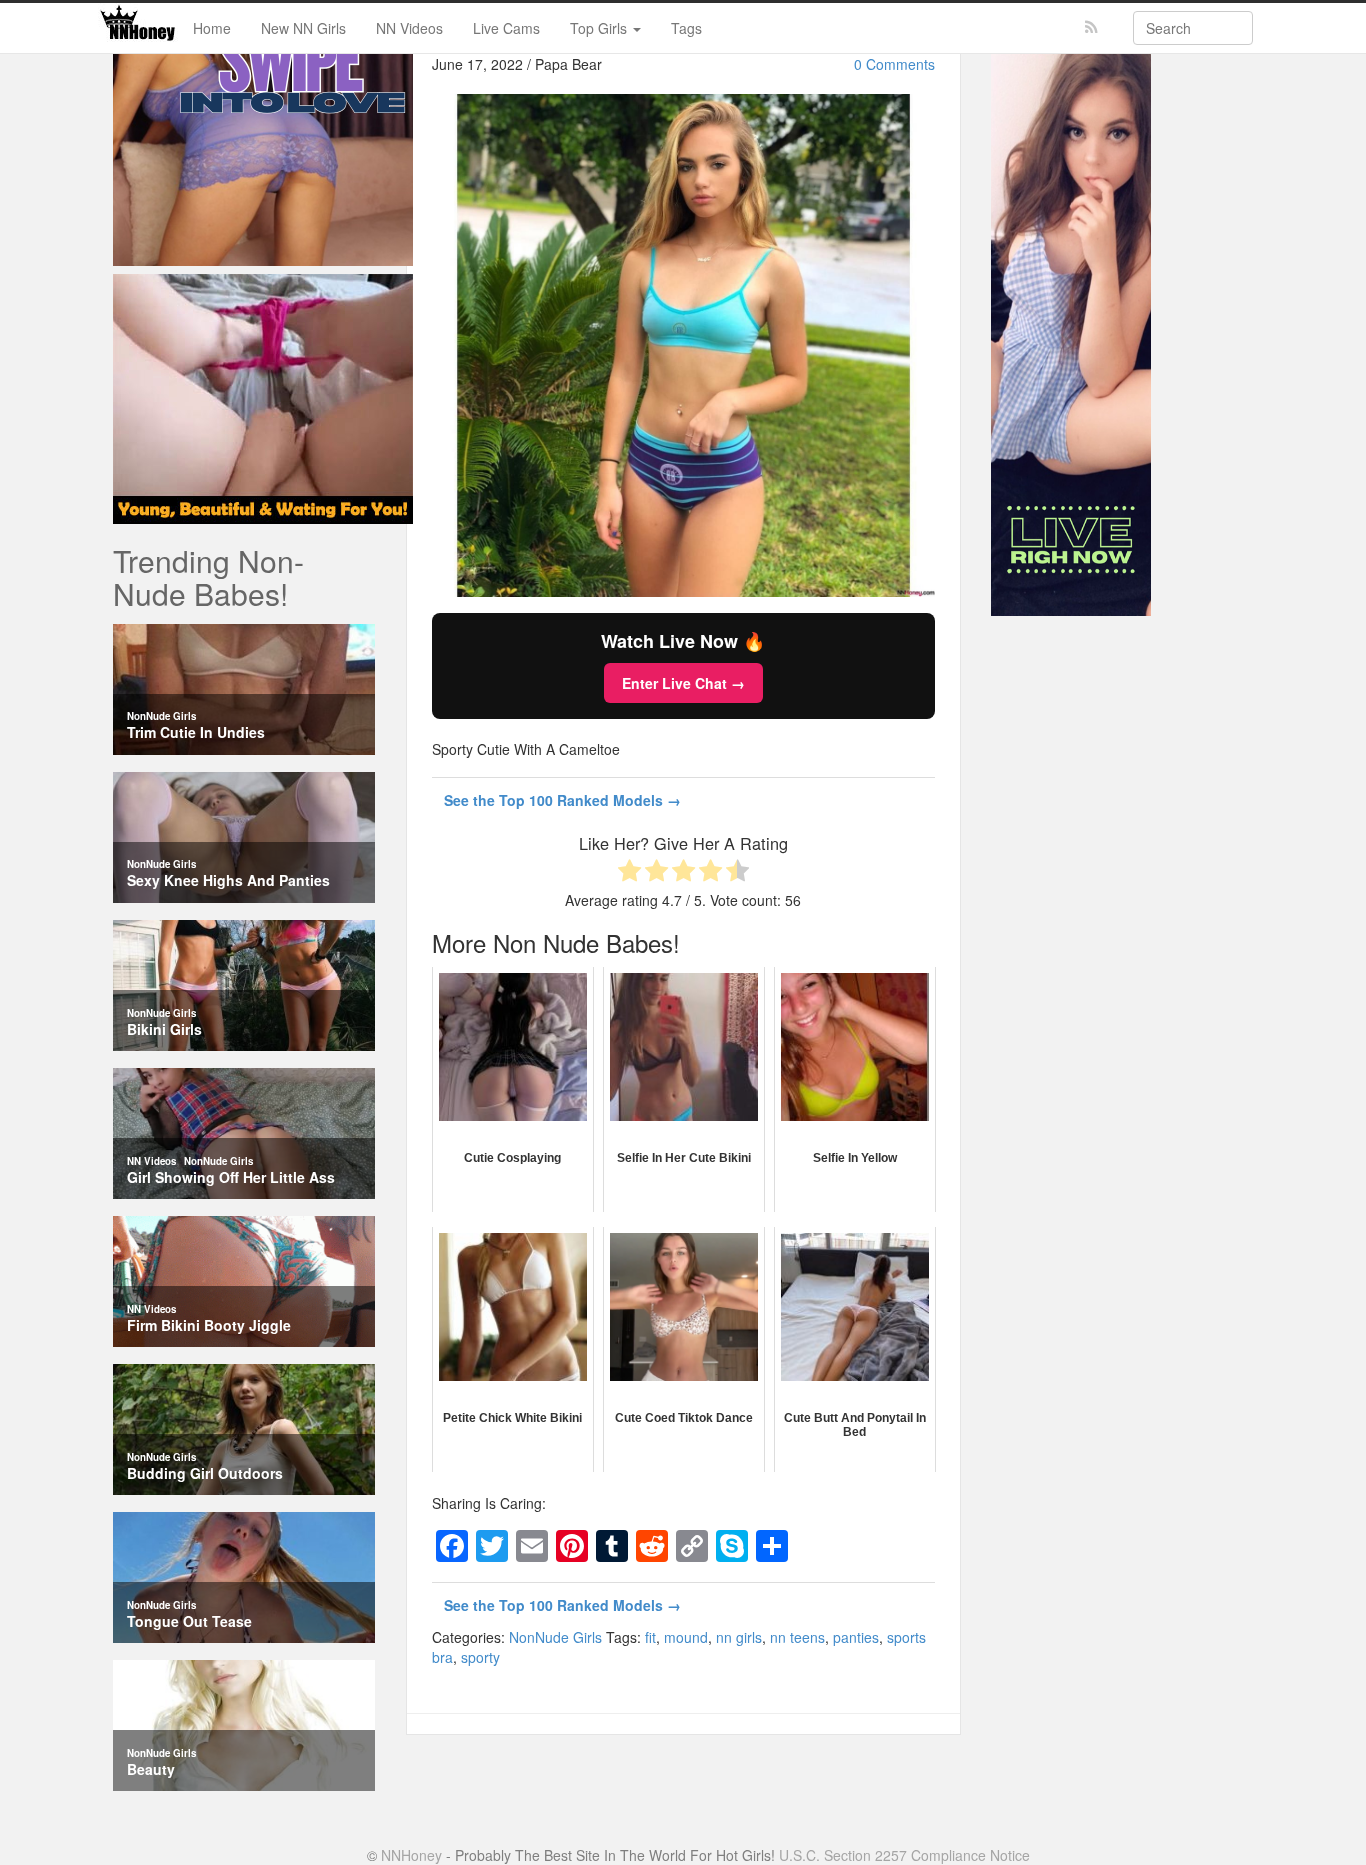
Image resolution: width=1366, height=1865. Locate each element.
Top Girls (600, 28)
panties (856, 1637)
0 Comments (894, 64)
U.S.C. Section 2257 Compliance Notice (904, 1855)
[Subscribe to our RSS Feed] (1091, 27)
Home (212, 28)
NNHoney (411, 1855)
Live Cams (506, 28)
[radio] (629, 872)
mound (686, 1637)
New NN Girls (303, 28)
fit (650, 1637)
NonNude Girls (555, 1637)
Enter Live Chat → (683, 683)
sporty (480, 1657)
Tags (686, 28)
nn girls (739, 1637)
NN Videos (409, 28)
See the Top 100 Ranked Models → (562, 800)
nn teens (797, 1637)
